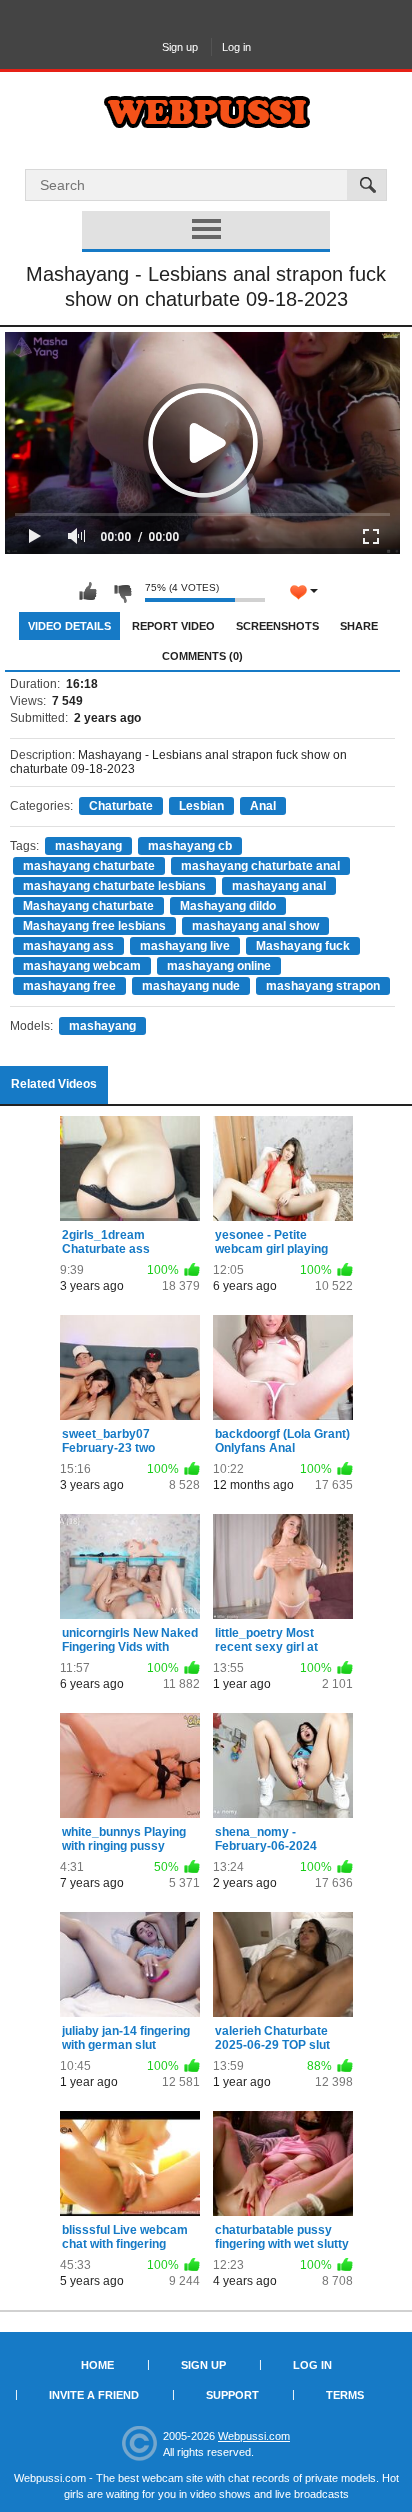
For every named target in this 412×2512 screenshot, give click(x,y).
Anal (263, 806)
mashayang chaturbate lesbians (114, 886)
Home (97, 2365)
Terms (345, 2395)
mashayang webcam (82, 966)
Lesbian (201, 806)
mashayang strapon (323, 986)
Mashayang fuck (303, 946)
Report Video (173, 626)
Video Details (69, 626)
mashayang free (69, 986)
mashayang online (219, 966)
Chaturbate (121, 806)
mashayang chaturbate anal (260, 866)
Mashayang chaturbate (88, 906)
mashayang (88, 846)
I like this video (88, 592)
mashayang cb (190, 846)
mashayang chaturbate (89, 866)
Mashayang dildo (228, 906)
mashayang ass (68, 946)
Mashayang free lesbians (94, 926)
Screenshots (277, 626)
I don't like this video (122, 592)
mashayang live (185, 946)
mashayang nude (191, 986)
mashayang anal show (255, 926)
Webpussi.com (254, 2436)
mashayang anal (279, 886)
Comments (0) (202, 656)
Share (359, 626)
